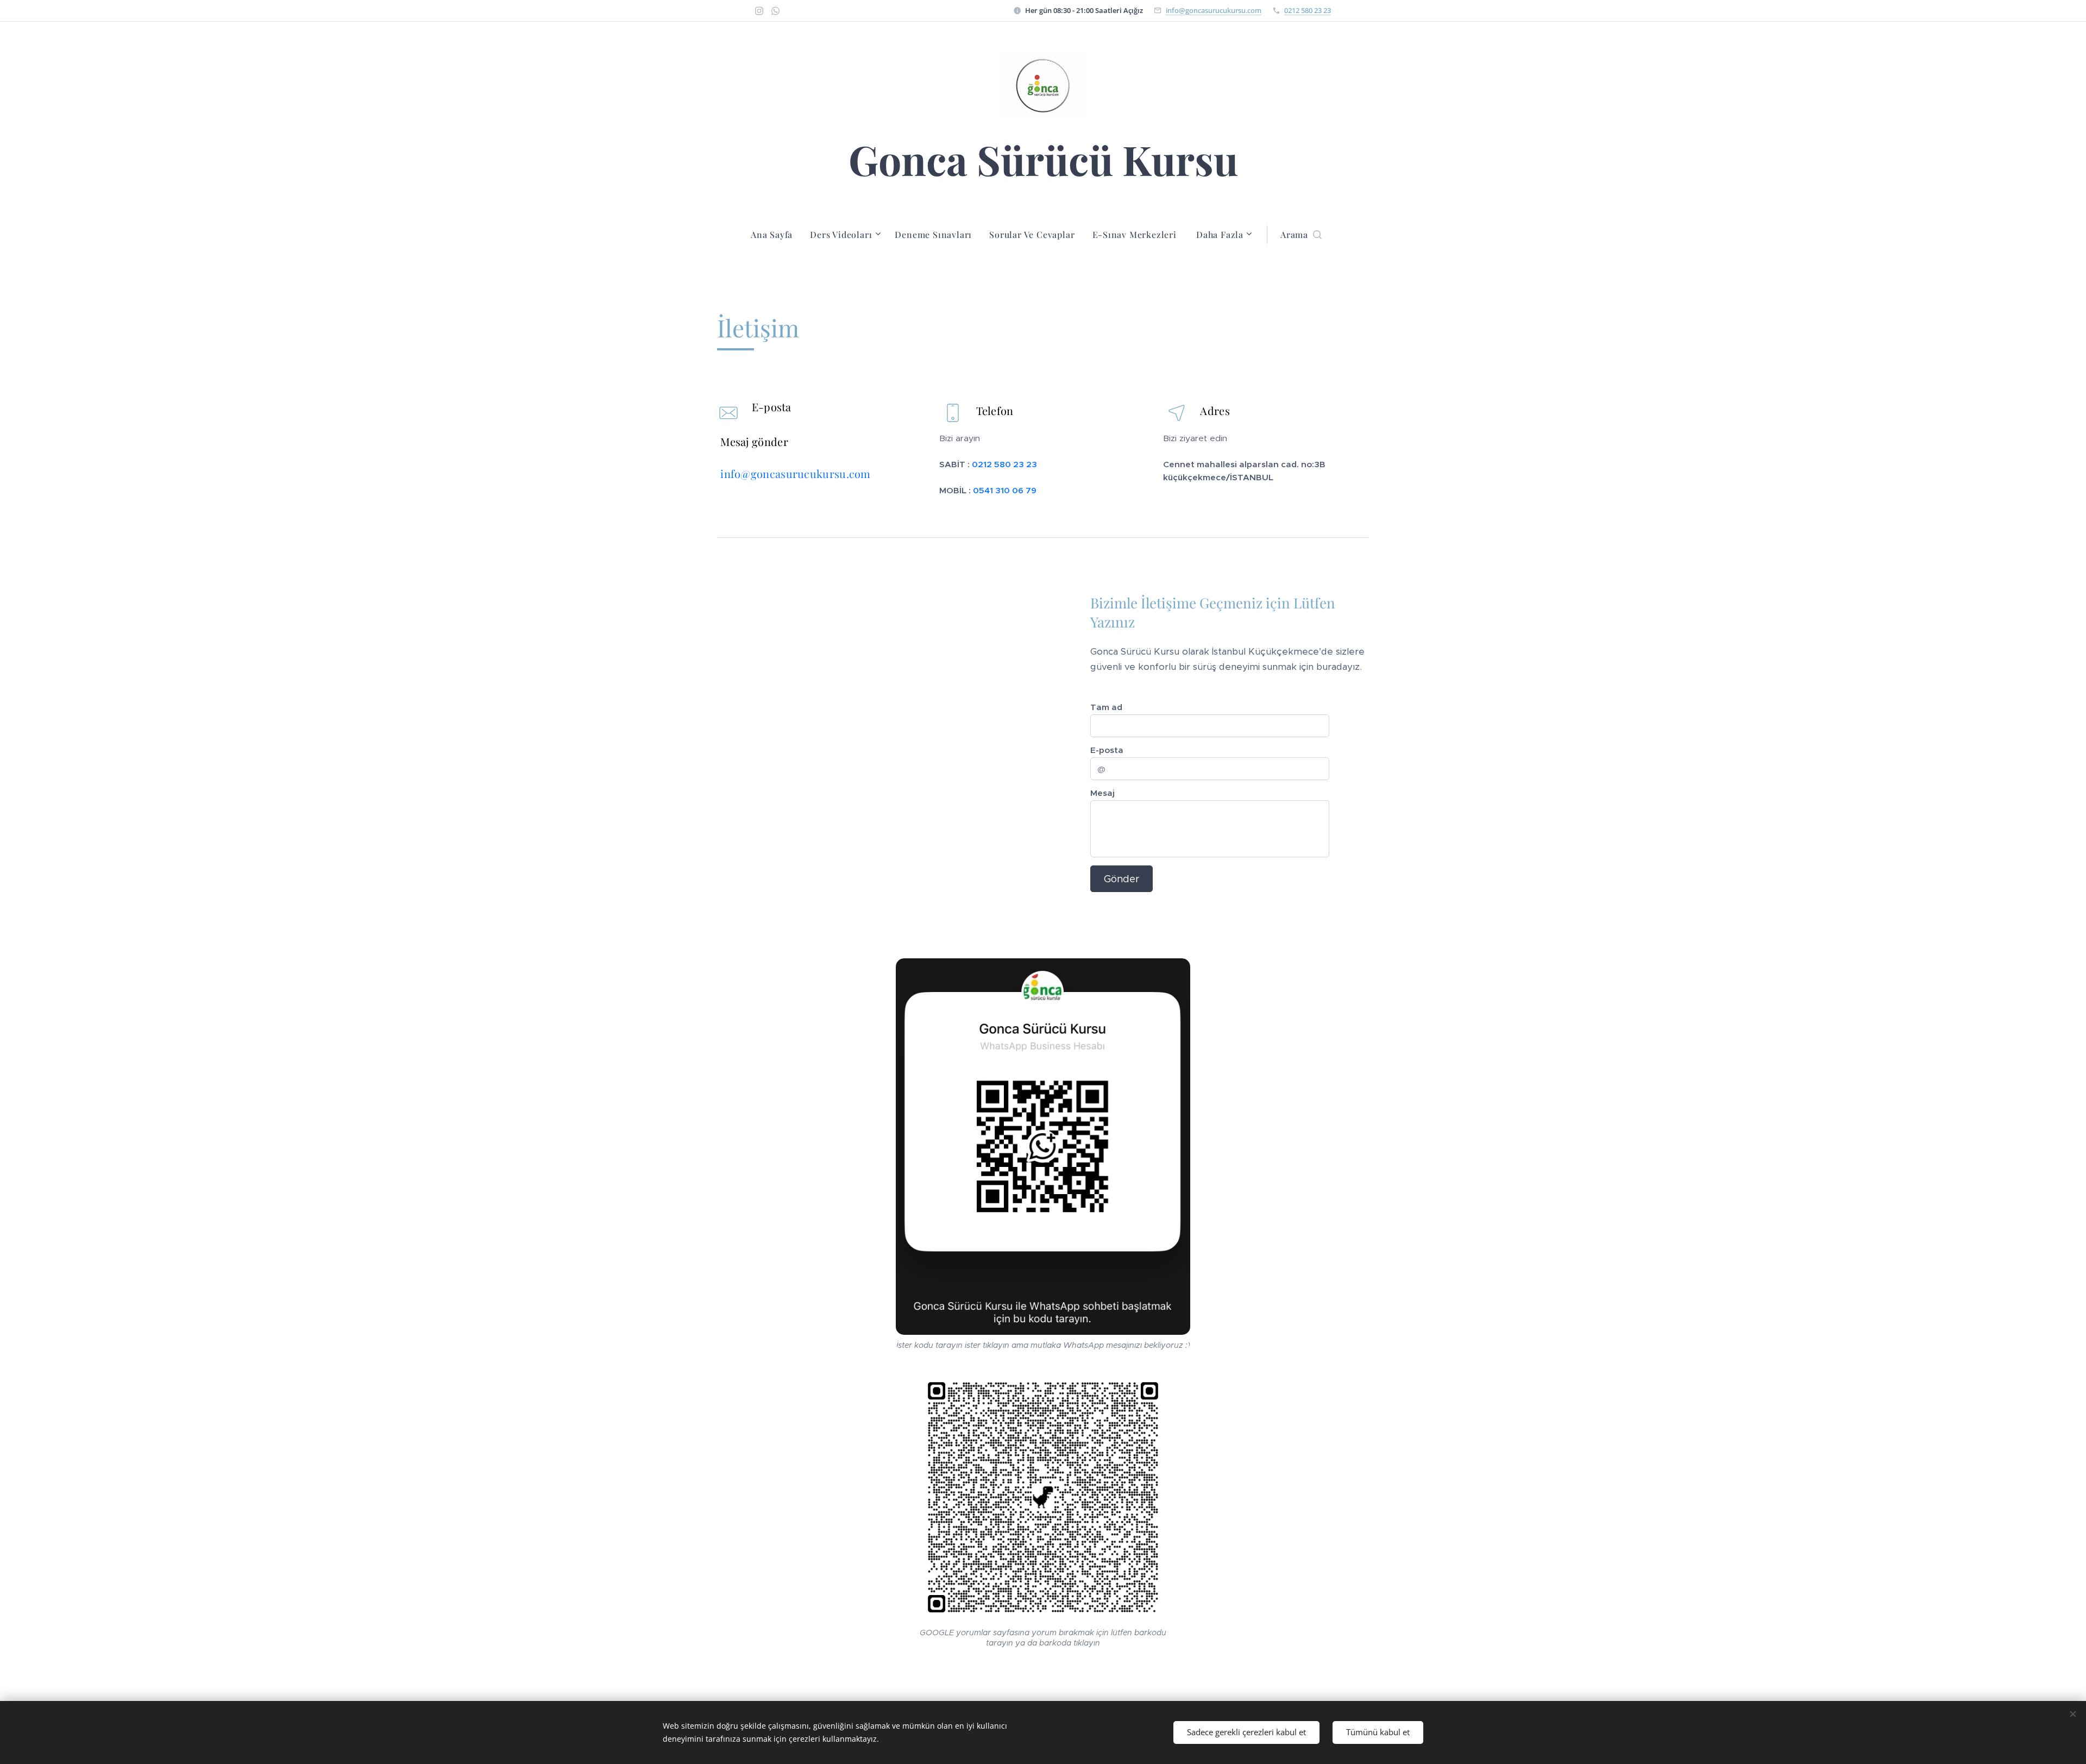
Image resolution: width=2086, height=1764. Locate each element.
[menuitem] (776, 235)
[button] (1301, 235)
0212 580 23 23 (1308, 10)
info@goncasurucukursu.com (1214, 10)
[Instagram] (759, 11)
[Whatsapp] (775, 11)
